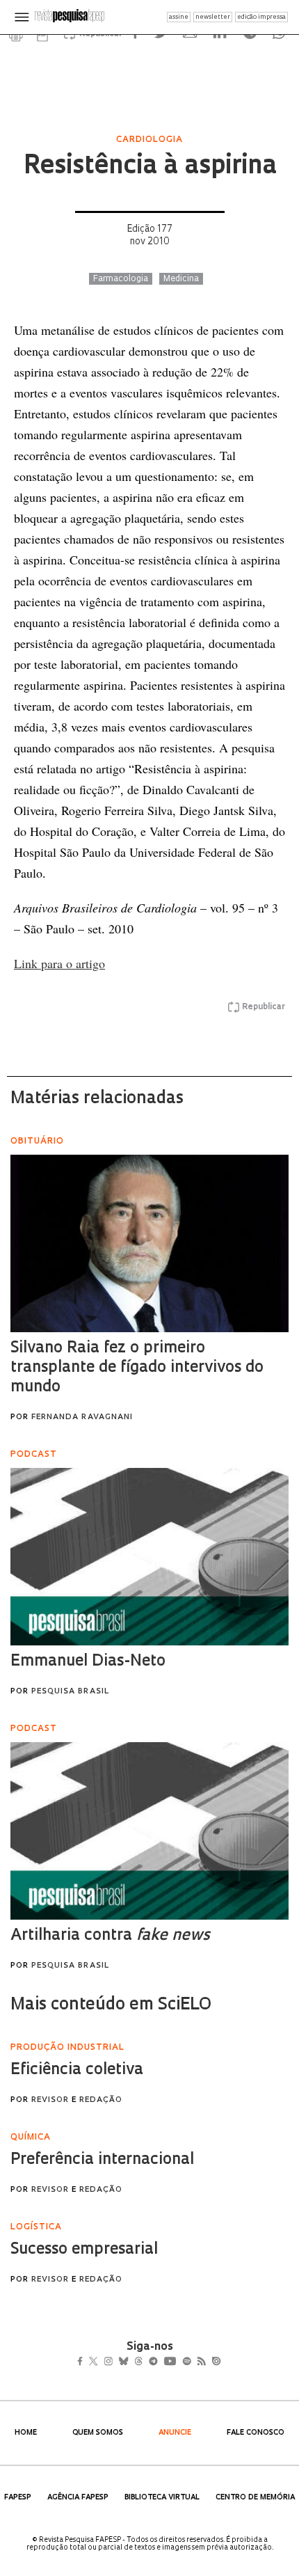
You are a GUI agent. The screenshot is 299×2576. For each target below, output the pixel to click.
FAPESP (18, 2498)
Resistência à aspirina (150, 167)
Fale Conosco (256, 2433)
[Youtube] (200, 2362)
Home (26, 2433)
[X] (99, 2362)
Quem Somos (98, 2433)
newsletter (213, 17)
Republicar (264, 1007)
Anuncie (175, 2433)
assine (179, 17)
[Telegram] (178, 2362)
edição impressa (261, 17)
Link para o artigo (59, 963)
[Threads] (159, 2362)
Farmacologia (121, 279)
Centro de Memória (255, 2498)
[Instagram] (118, 2362)
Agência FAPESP (78, 2498)
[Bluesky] (138, 2362)
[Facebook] (84, 2362)
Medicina (181, 279)
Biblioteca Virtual (162, 2498)
